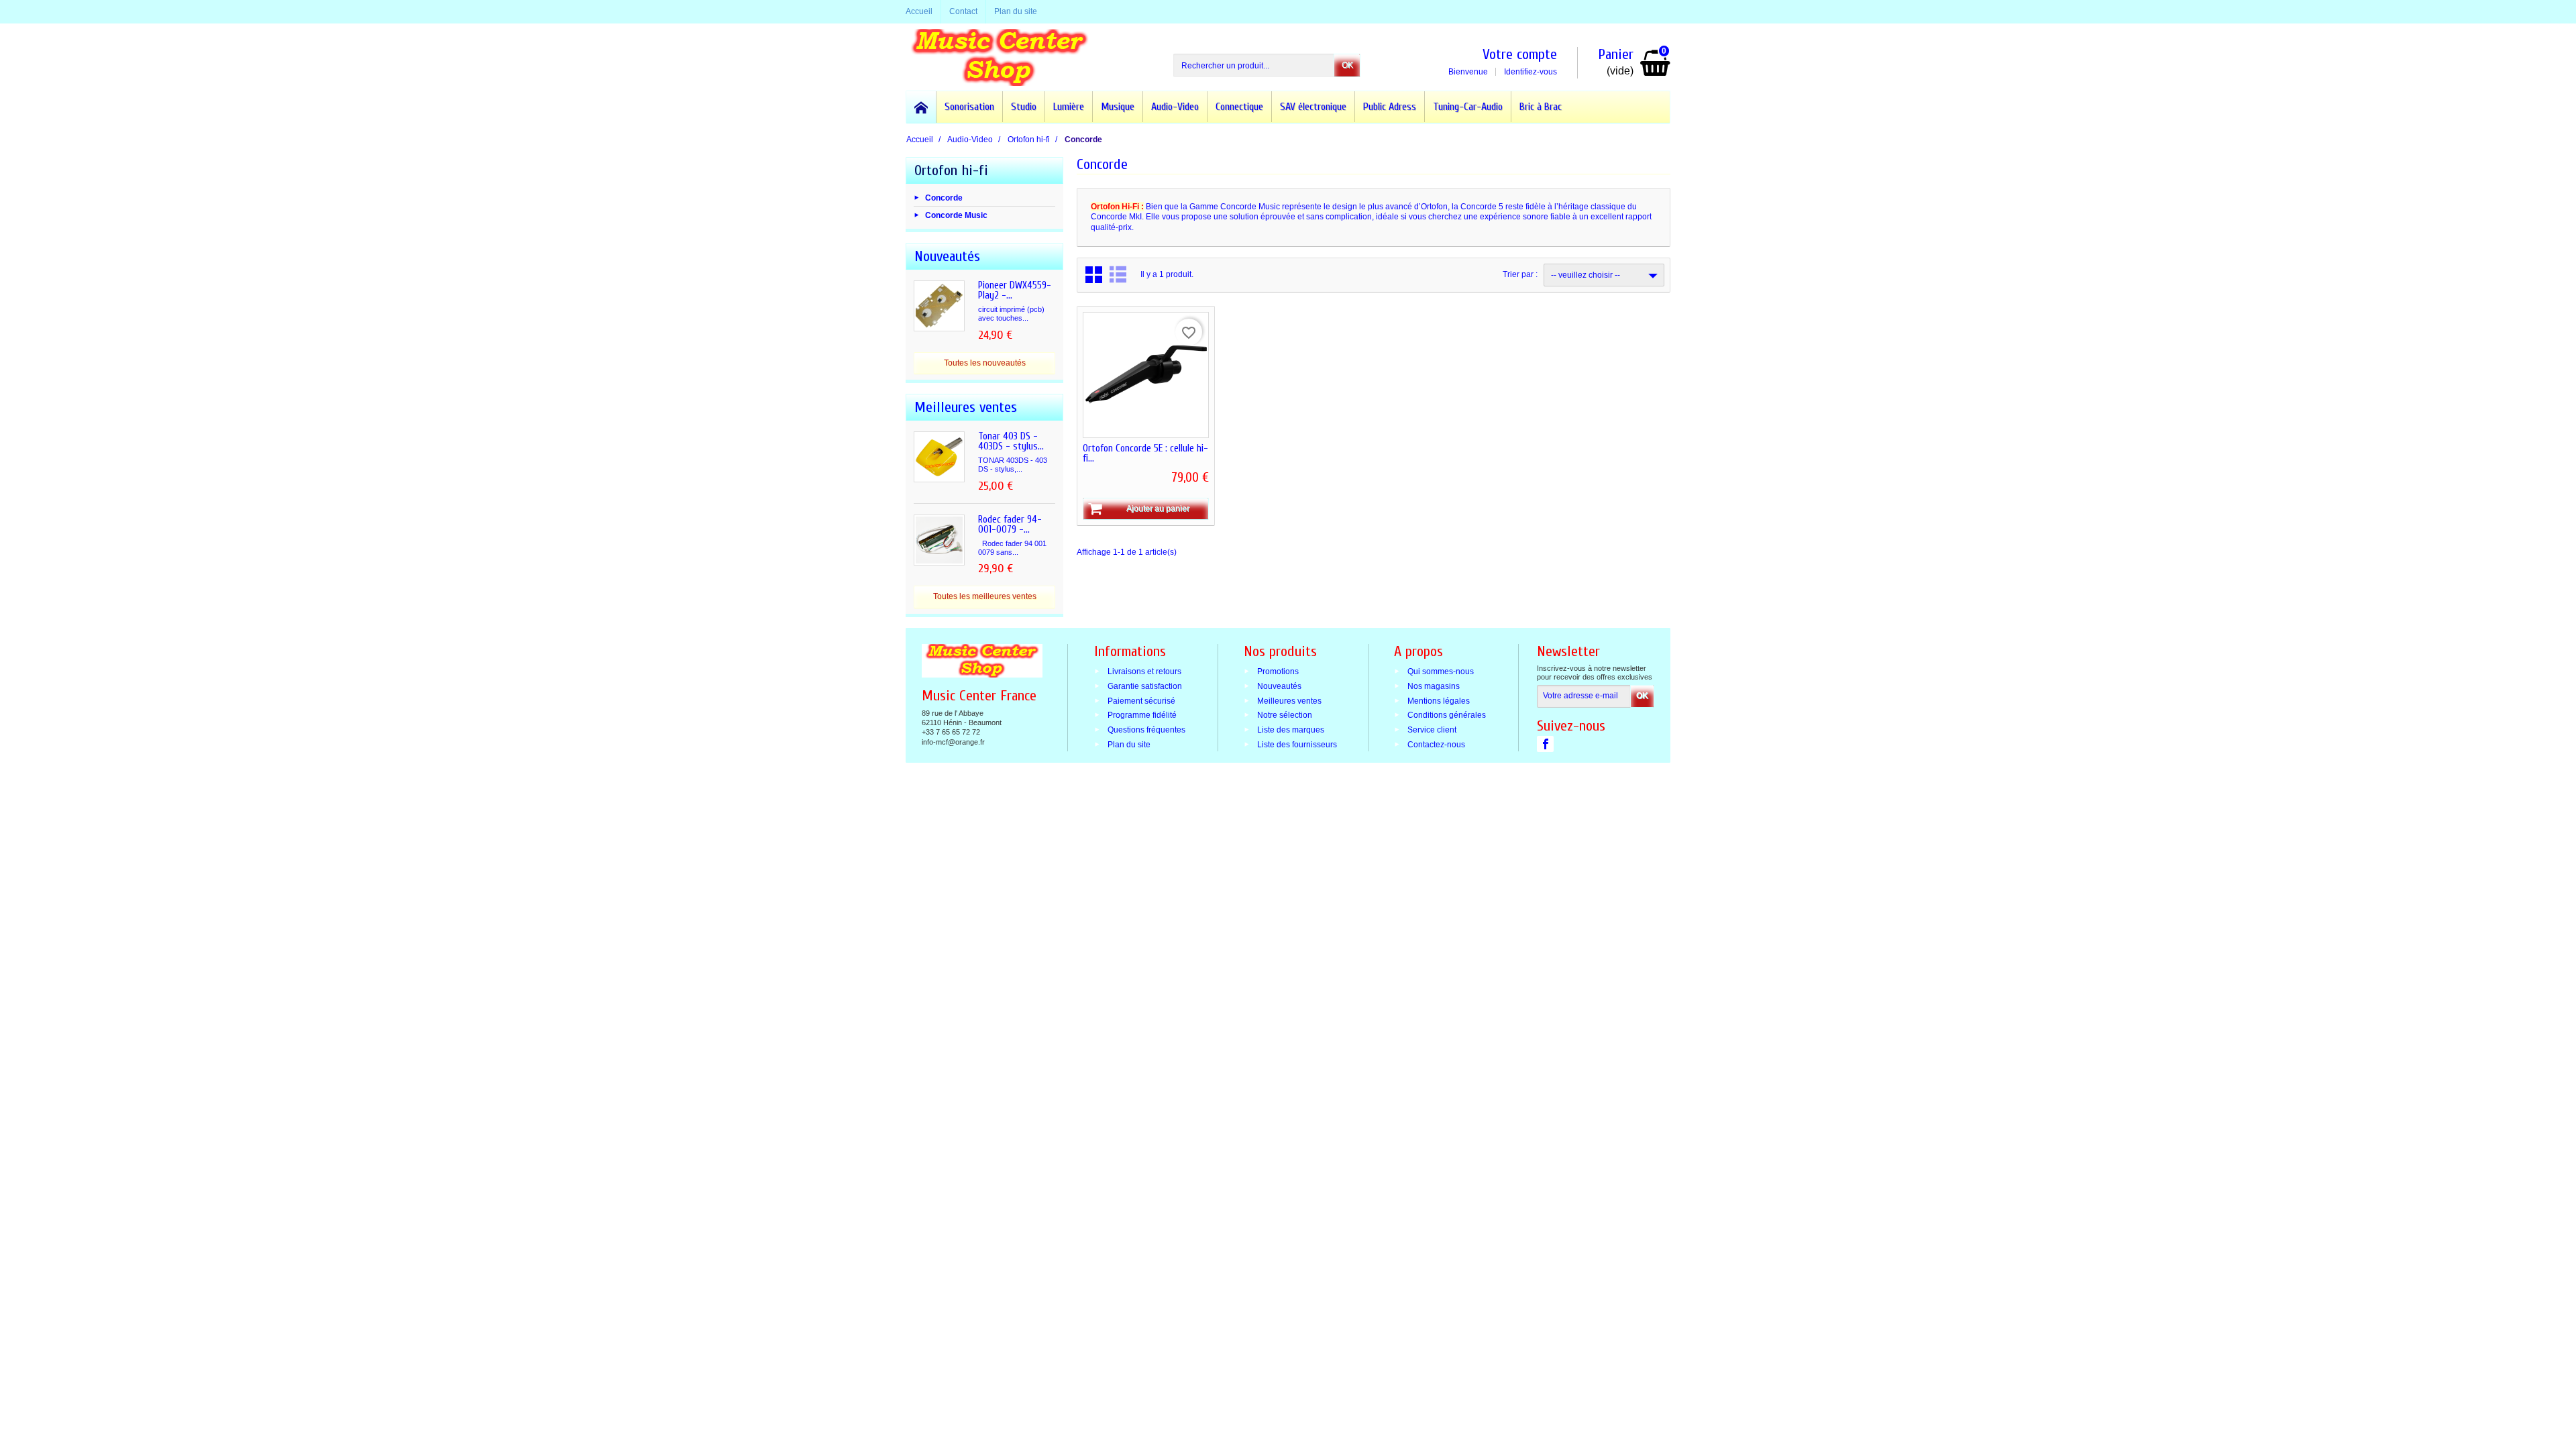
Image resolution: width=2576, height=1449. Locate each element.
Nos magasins (1434, 686)
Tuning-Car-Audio (1468, 107)
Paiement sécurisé (1141, 700)
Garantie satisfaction (1145, 686)
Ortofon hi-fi (951, 170)
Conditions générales (1447, 715)
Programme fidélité (1142, 715)
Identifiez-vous (1531, 72)
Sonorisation (969, 107)
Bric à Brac (1541, 107)
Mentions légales (1439, 700)
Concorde (944, 197)
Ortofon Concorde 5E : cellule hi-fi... (1145, 453)
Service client (1432, 730)
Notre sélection (1285, 715)
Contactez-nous (1436, 745)
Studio (1024, 107)
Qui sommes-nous (1441, 672)
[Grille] (1094, 275)
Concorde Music (956, 215)
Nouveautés (1279, 686)
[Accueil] (921, 107)
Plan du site (1129, 745)
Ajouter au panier (1158, 508)
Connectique (1239, 107)
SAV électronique (1313, 107)
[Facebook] (1545, 744)
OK (1347, 65)
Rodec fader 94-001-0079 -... (1010, 525)
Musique (1118, 107)
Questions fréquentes (1146, 730)
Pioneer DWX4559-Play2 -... (1015, 290)
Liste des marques (1291, 730)
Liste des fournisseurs (1297, 745)
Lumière (1069, 107)
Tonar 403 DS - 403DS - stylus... (1011, 441)
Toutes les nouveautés (985, 363)
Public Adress (1390, 107)
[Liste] (1118, 275)
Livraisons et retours (1144, 672)
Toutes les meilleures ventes (985, 596)
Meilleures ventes (1289, 700)
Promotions (1278, 672)
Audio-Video (1175, 107)
